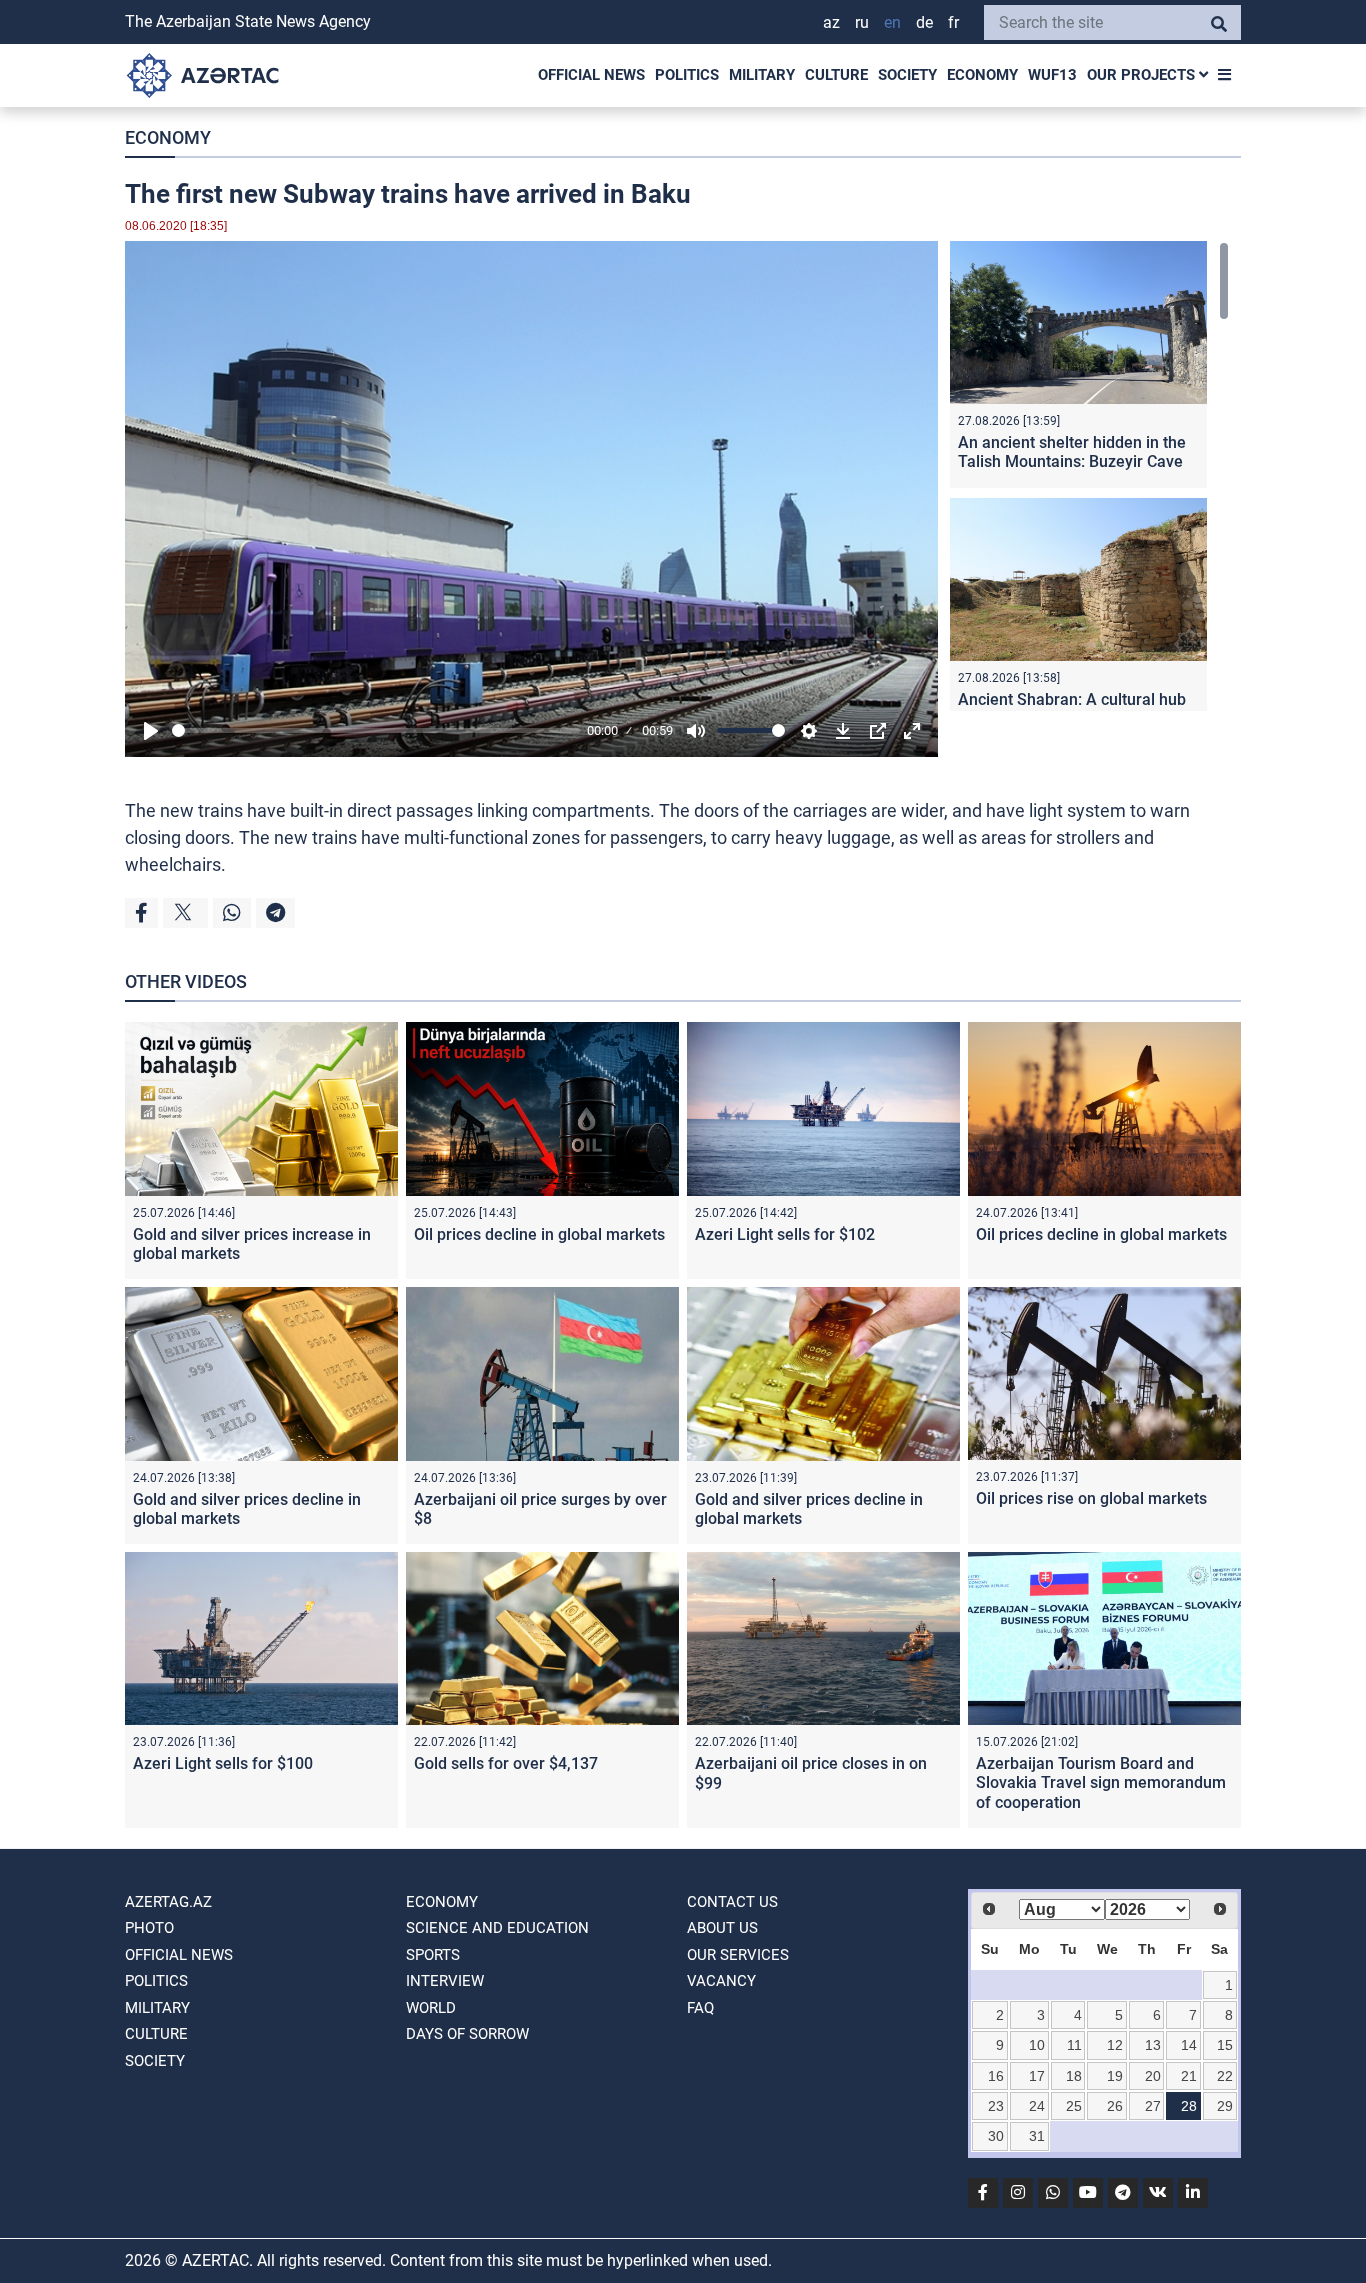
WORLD (431, 2008)
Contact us (732, 1902)
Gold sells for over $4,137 (506, 1763)
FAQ (700, 2008)
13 (1153, 2045)
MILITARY (762, 75)
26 (1115, 2106)
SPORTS (433, 1955)
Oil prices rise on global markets (1091, 1498)
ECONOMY (982, 75)
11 (1074, 2045)
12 (1115, 2045)
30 (996, 2136)
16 (996, 2076)
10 (1037, 2045)
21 (1189, 2076)
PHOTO (149, 1928)
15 (1225, 2045)
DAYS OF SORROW (467, 2034)
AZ (831, 22)
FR (953, 22)
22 (1225, 2076)
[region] (1089, 476)
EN (892, 22)
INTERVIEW (445, 1981)
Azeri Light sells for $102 (785, 1234)
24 (1037, 2106)
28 (1189, 2106)
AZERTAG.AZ (168, 1902)
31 (1037, 2136)
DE (924, 22)
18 (1074, 2076)
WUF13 (1052, 75)
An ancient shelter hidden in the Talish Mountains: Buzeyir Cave (1072, 452)
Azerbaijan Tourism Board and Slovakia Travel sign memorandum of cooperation (1101, 1782)
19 (1115, 2076)
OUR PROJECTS (1143, 75)
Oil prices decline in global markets (539, 1234)
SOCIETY (907, 75)
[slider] (376, 730)
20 (1153, 2076)
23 (996, 2106)
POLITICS (687, 75)
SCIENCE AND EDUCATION (497, 1928)
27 (1153, 2106)
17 (1037, 2076)
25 (1074, 2106)
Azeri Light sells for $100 (223, 1763)
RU (862, 22)
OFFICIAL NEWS (591, 75)
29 (1225, 2106)
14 (1189, 2045)
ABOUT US (722, 1928)
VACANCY (721, 1981)
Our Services (738, 1955)
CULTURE (836, 75)
